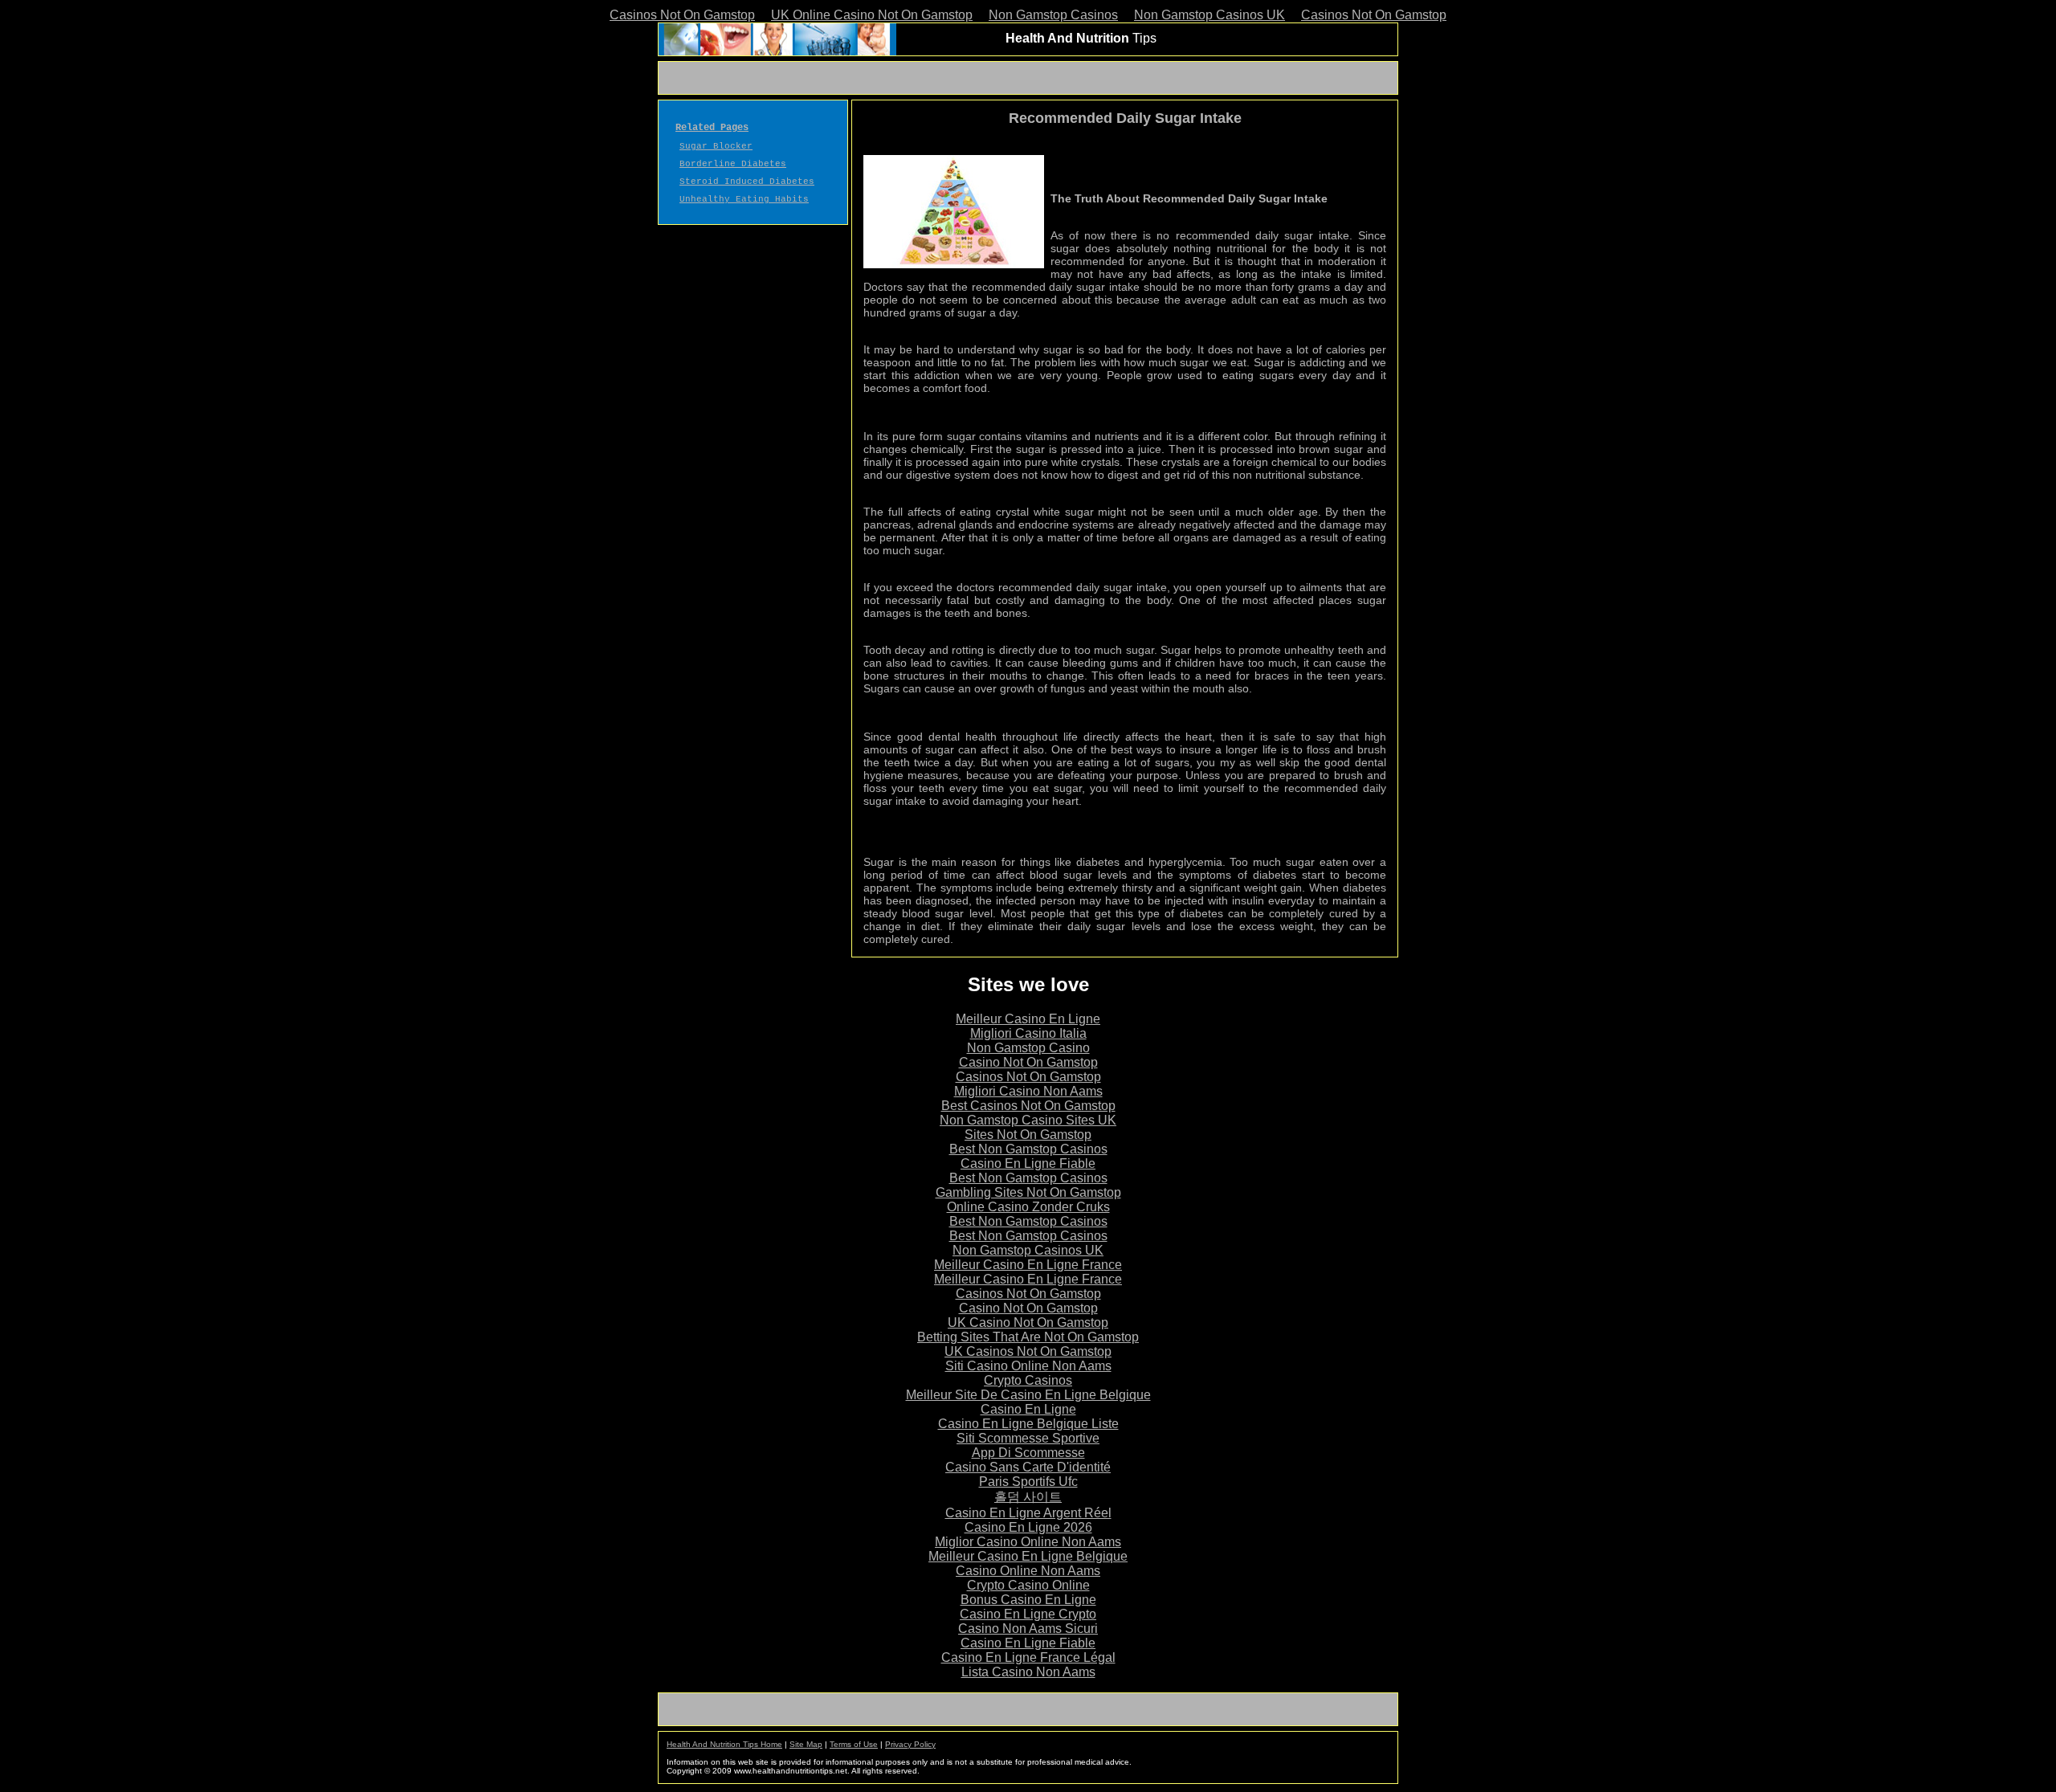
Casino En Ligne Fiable (1028, 1163)
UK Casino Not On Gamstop (1028, 1323)
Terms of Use (854, 1744)
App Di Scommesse (1028, 1453)
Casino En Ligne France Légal (1028, 1657)
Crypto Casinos (1028, 1380)
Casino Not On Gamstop (1028, 1062)
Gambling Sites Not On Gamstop (1028, 1192)
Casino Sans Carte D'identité (1028, 1467)
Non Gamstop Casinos (1053, 15)
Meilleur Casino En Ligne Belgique (1028, 1556)
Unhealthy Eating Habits (744, 199)
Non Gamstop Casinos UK (1210, 15)
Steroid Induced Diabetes (747, 182)
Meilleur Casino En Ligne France (1028, 1265)
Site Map (806, 1744)
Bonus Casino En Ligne (1028, 1600)
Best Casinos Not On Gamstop (1028, 1106)
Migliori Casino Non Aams (1028, 1091)
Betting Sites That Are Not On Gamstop (1028, 1337)
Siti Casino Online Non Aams (1028, 1366)
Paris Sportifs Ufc (1028, 1482)
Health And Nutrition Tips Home (724, 1744)
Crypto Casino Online (1028, 1585)
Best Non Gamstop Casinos (1028, 1149)
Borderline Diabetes (733, 164)
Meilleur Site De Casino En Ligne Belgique (1028, 1395)
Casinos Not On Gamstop (682, 15)
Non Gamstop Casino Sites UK (1028, 1120)
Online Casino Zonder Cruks (1028, 1207)
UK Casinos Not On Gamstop (1028, 1351)
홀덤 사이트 (1028, 1497)
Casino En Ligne (1028, 1409)
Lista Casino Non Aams (1028, 1672)
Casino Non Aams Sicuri (1028, 1629)
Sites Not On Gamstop (1028, 1135)
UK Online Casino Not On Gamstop (872, 15)
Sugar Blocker (716, 146)
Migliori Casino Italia (1028, 1033)
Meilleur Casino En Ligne (1028, 1019)
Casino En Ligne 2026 (1028, 1527)
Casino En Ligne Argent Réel (1028, 1513)
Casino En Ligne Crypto (1028, 1614)
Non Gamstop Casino (1028, 1048)
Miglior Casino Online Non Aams (1028, 1542)
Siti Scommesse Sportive (1028, 1438)
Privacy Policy (910, 1744)
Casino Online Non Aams (1028, 1571)
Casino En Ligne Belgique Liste (1028, 1424)
